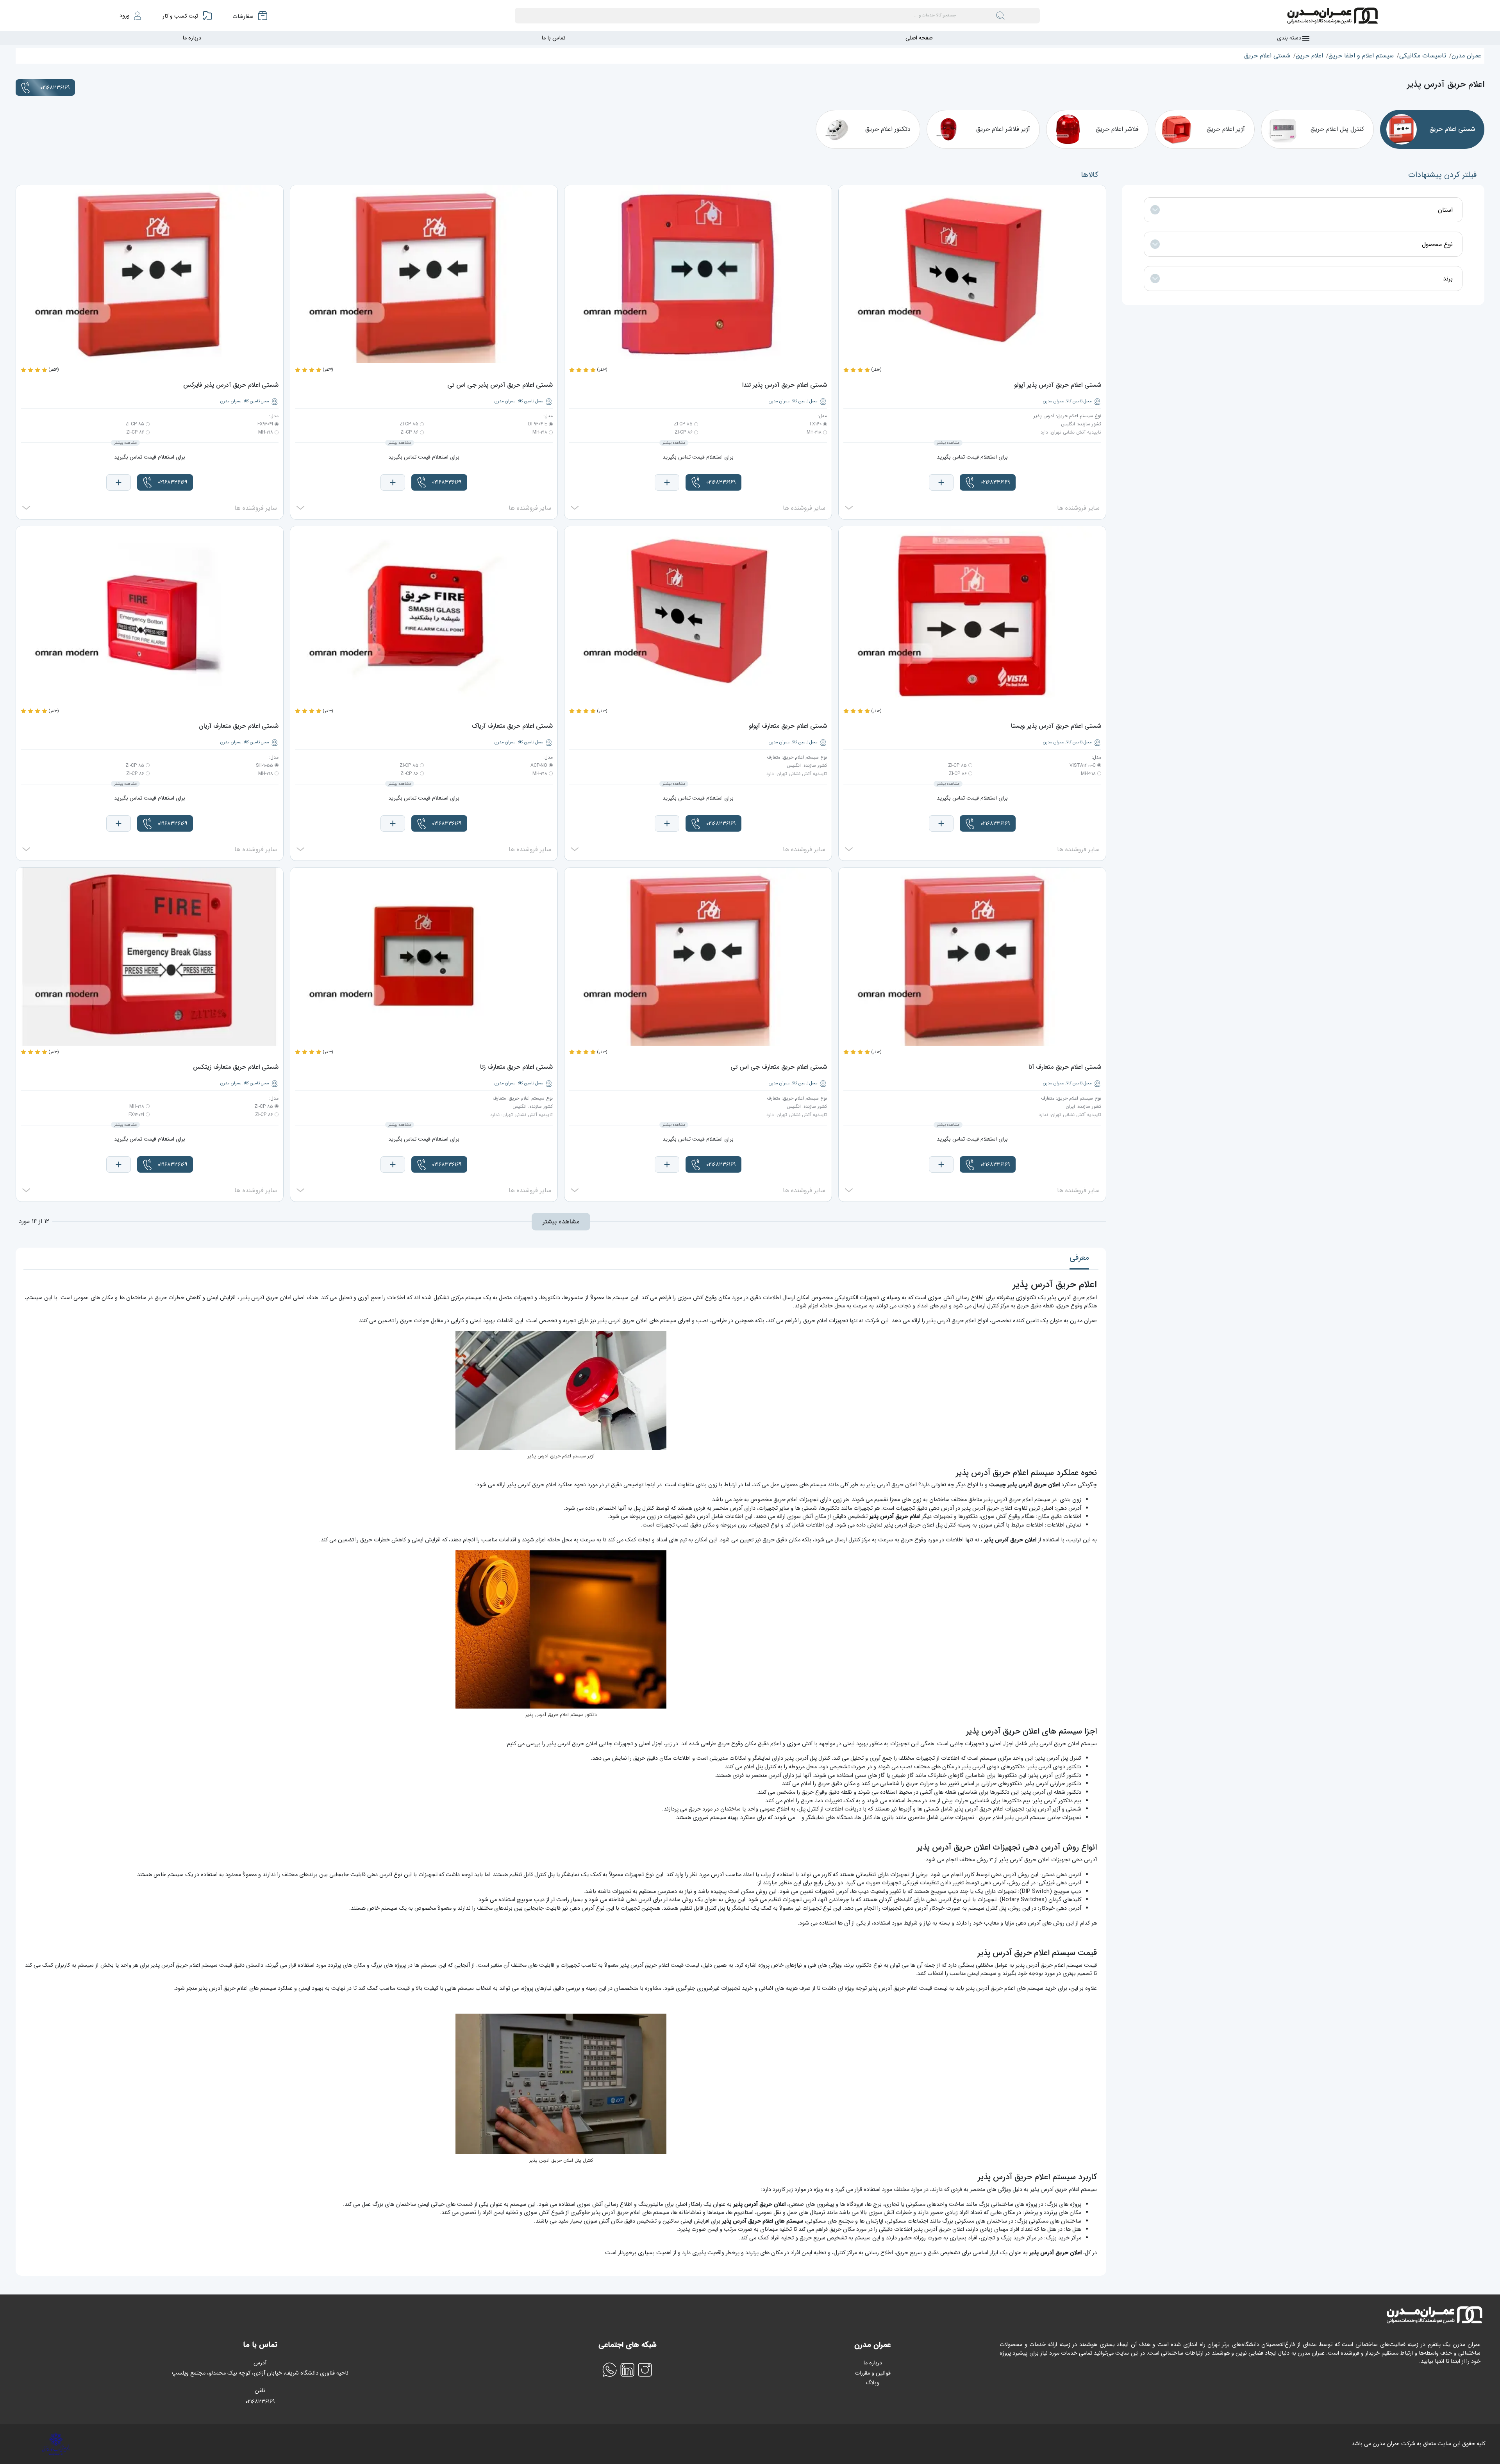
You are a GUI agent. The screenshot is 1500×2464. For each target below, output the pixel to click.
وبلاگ (872, 2383)
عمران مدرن (1466, 56)
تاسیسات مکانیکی (1423, 56)
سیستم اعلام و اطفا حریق (1361, 56)
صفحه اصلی (919, 38)
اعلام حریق (1309, 56)
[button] (988, 482)
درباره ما (192, 38)
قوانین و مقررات (873, 2373)
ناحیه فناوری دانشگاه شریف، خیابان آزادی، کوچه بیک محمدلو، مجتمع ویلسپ (260, 2373)
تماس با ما (553, 38)
